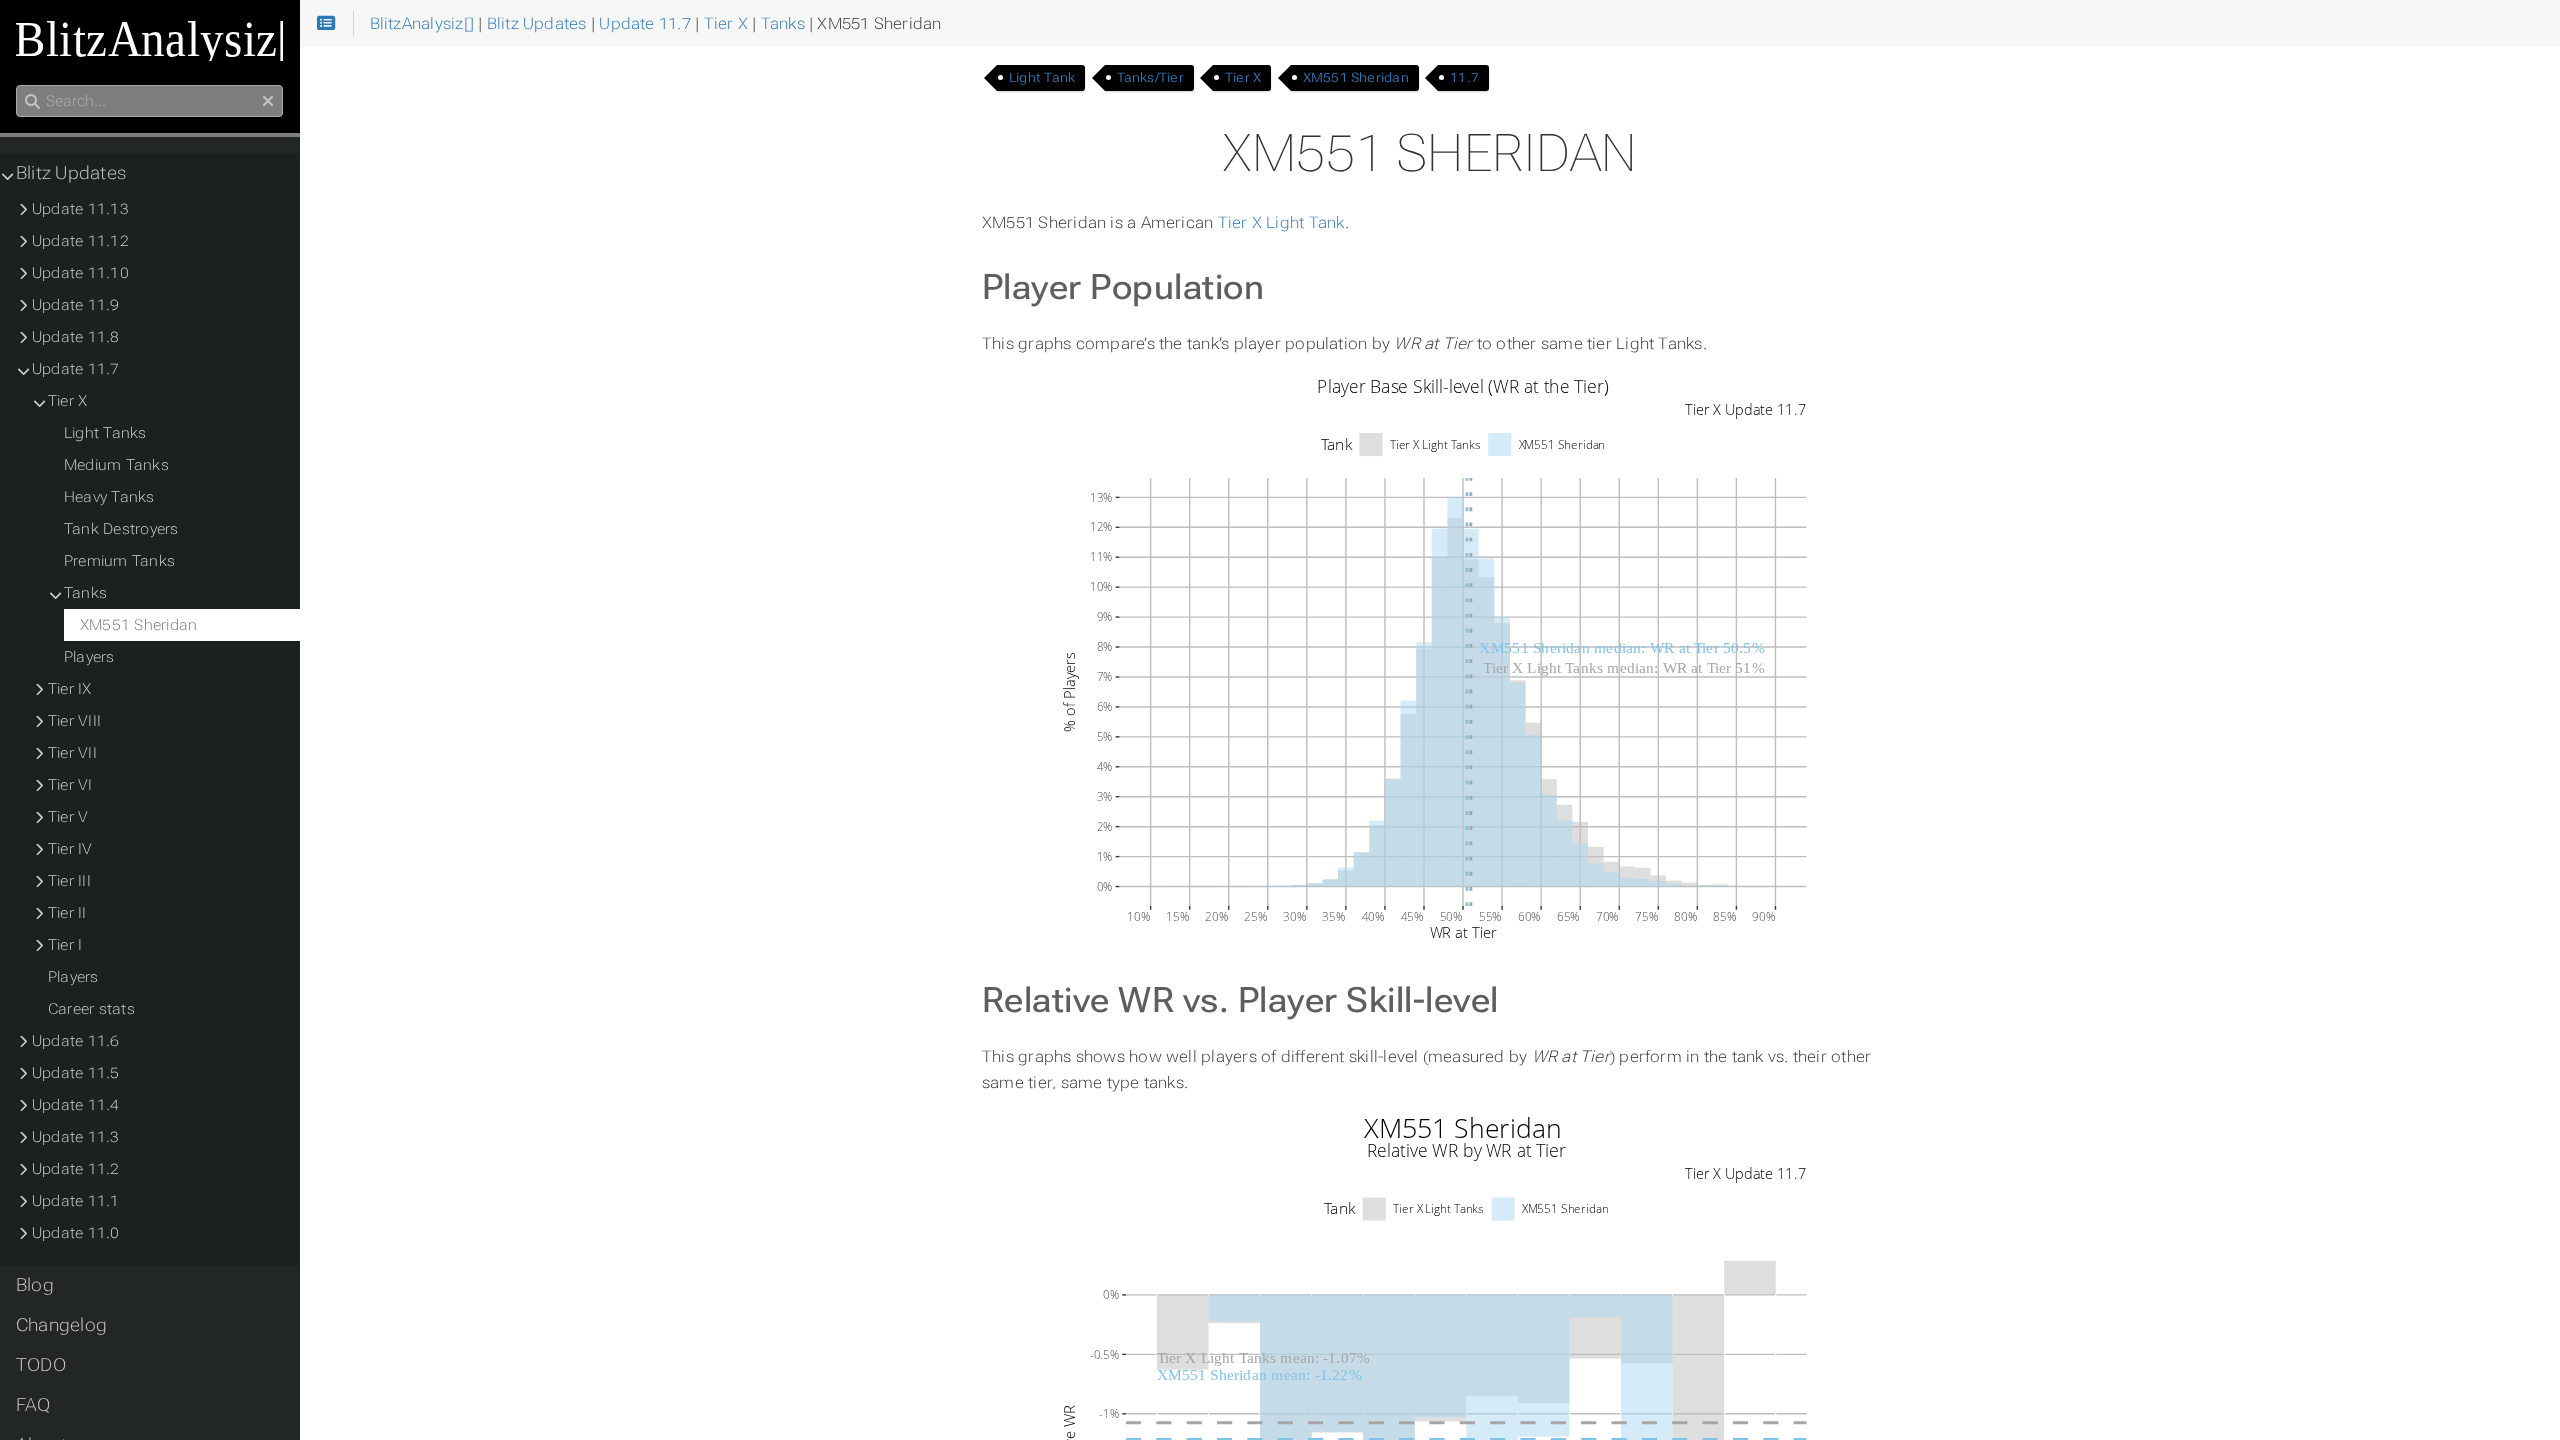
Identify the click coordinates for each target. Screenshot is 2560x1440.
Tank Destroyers (121, 529)
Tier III (69, 881)
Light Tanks (105, 433)
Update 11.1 (76, 1201)
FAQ (33, 1405)
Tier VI (70, 785)
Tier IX (70, 689)
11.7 (1464, 77)
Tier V (68, 817)
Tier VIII (74, 721)
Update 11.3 (76, 1137)
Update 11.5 (76, 1073)
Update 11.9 (76, 305)
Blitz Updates (71, 173)
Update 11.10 (80, 273)
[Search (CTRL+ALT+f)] (32, 102)
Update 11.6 (76, 1041)
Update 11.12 (80, 241)
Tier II (67, 913)
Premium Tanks (119, 561)
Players (89, 657)
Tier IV (70, 849)
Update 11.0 (76, 1233)
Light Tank (1042, 77)
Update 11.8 (76, 337)
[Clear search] (268, 102)
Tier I (65, 945)
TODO (41, 1365)
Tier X (1243, 77)
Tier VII (72, 753)
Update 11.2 (76, 1169)
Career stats (91, 1009)
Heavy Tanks (109, 497)
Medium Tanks (116, 465)
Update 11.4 (76, 1105)
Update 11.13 (80, 209)
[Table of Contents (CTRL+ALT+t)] (326, 24)
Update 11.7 (76, 369)
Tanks (85, 593)
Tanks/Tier (1150, 77)
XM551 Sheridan (1356, 77)
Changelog (61, 1325)
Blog (35, 1285)
